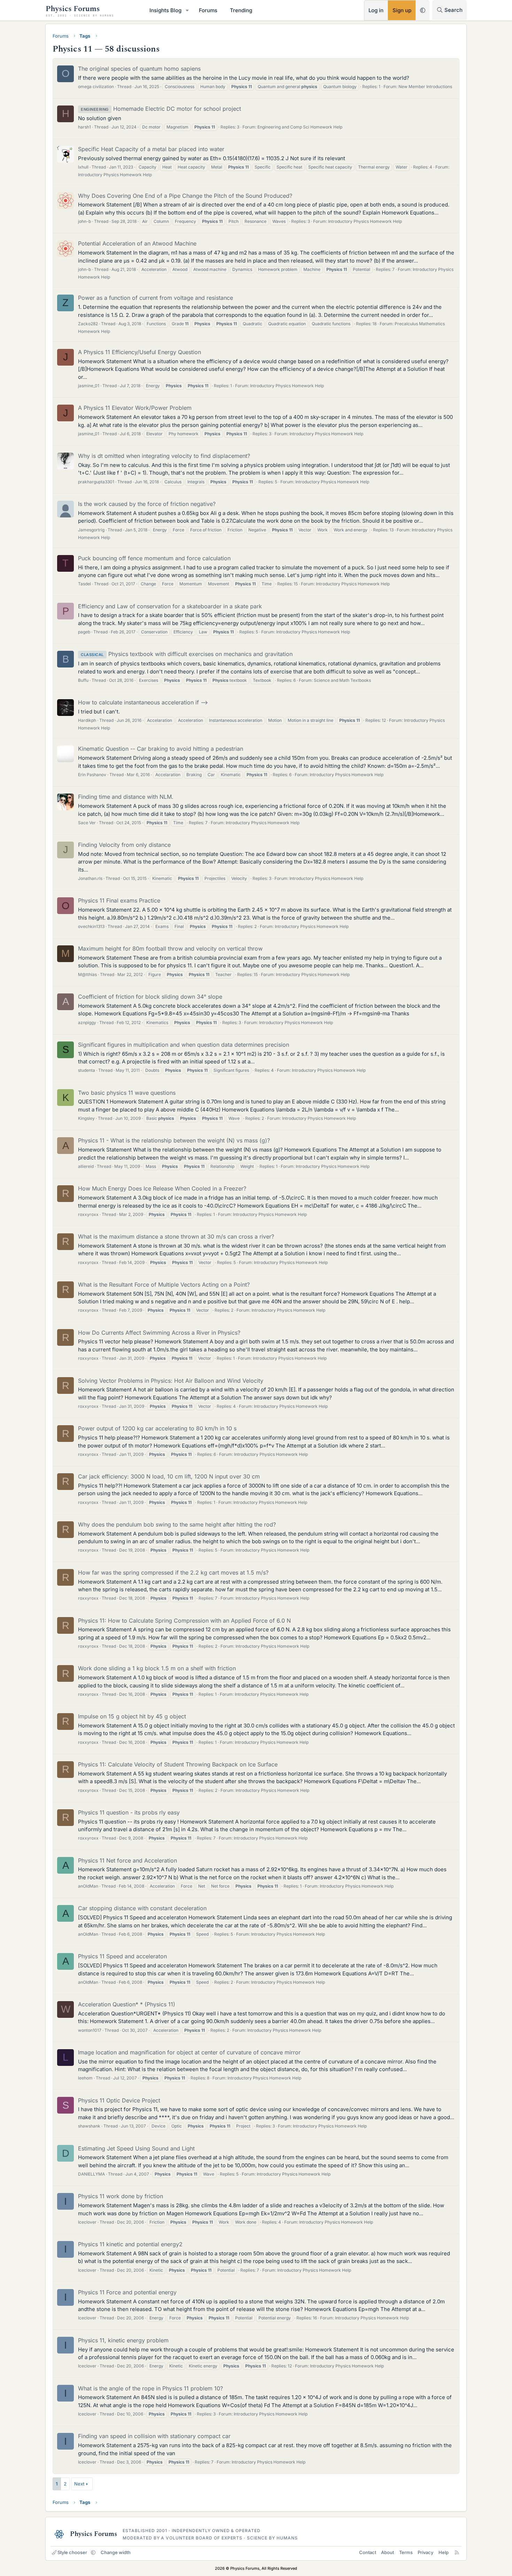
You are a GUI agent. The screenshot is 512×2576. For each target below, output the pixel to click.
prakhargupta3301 (96, 482)
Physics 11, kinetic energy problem (123, 2340)
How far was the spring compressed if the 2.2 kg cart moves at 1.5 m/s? (173, 1572)
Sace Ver (87, 823)
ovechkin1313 (91, 926)
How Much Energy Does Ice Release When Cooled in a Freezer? (162, 1188)
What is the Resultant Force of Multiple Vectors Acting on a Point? (164, 1285)
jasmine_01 (89, 386)
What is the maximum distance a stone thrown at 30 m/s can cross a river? (176, 1236)
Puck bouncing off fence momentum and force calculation (154, 558)
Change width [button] (116, 2552)
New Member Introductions (425, 87)
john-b (84, 221)
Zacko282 (88, 324)
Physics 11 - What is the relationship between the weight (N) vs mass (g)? (174, 1140)
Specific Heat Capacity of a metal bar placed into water (151, 149)
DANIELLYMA (91, 2174)
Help (444, 2552)
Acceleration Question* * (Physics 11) (127, 2004)
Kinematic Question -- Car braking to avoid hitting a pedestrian (161, 749)
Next (79, 2484)
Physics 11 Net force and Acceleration (127, 1860)
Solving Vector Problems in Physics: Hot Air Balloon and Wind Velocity (171, 1381)
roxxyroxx (88, 1214)
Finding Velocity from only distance (124, 845)
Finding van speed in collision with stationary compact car (154, 2436)
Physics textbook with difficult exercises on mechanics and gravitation (187, 654)
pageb (84, 632)
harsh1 (84, 127)
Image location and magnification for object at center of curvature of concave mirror (189, 2052)
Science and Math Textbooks (342, 680)
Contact (368, 2552)
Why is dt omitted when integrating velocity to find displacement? (164, 456)
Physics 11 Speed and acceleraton (122, 1956)
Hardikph (87, 720)
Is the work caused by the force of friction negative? (147, 504)
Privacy (425, 2552)
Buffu (83, 680)
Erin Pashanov (92, 775)
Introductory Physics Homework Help (115, 175)
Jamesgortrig (91, 530)
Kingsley (86, 1118)
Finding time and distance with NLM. (126, 797)
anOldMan (88, 1886)
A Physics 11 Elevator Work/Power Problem (135, 408)
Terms (406, 2552)
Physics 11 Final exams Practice (119, 900)
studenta (87, 1070)
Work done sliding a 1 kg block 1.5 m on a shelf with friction (157, 1668)
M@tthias (87, 974)
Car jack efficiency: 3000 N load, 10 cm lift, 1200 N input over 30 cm (169, 1476)
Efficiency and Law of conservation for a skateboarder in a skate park (170, 606)
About (387, 2552)
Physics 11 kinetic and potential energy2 (130, 2244)
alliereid (86, 1166)
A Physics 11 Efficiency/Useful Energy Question (139, 352)
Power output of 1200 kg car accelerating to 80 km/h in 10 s (157, 1428)
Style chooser (72, 2552)
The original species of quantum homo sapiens (139, 69)
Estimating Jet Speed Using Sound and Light (136, 2148)
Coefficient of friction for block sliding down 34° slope (150, 997)
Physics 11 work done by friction (121, 2196)
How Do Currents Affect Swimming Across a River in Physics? (159, 1333)
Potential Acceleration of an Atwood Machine (137, 243)
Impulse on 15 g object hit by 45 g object (132, 1716)
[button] (187, 10)
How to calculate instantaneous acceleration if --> (143, 702)
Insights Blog (165, 10)
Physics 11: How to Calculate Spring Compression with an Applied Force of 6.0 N (184, 1621)
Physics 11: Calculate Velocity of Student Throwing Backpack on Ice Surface (178, 1764)
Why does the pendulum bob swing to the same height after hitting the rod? (177, 1524)
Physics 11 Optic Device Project (119, 2100)
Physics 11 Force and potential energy (127, 2292)
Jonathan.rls (90, 878)
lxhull (83, 167)
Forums (208, 10)
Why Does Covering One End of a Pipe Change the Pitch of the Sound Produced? (185, 196)
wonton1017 (90, 2030)
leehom (85, 2078)
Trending (241, 10)
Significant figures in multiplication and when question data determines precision (184, 1045)
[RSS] (457, 2552)
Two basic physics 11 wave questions (127, 1093)
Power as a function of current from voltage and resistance (156, 298)
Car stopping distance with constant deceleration (142, 1908)
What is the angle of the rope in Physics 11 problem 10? (150, 2388)
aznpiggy (87, 1022)
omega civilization (96, 87)
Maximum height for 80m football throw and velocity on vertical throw (170, 949)
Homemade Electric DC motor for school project (161, 109)
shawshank (89, 2126)
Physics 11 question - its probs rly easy (129, 1812)
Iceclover (87, 2222)
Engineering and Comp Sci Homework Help (300, 127)
